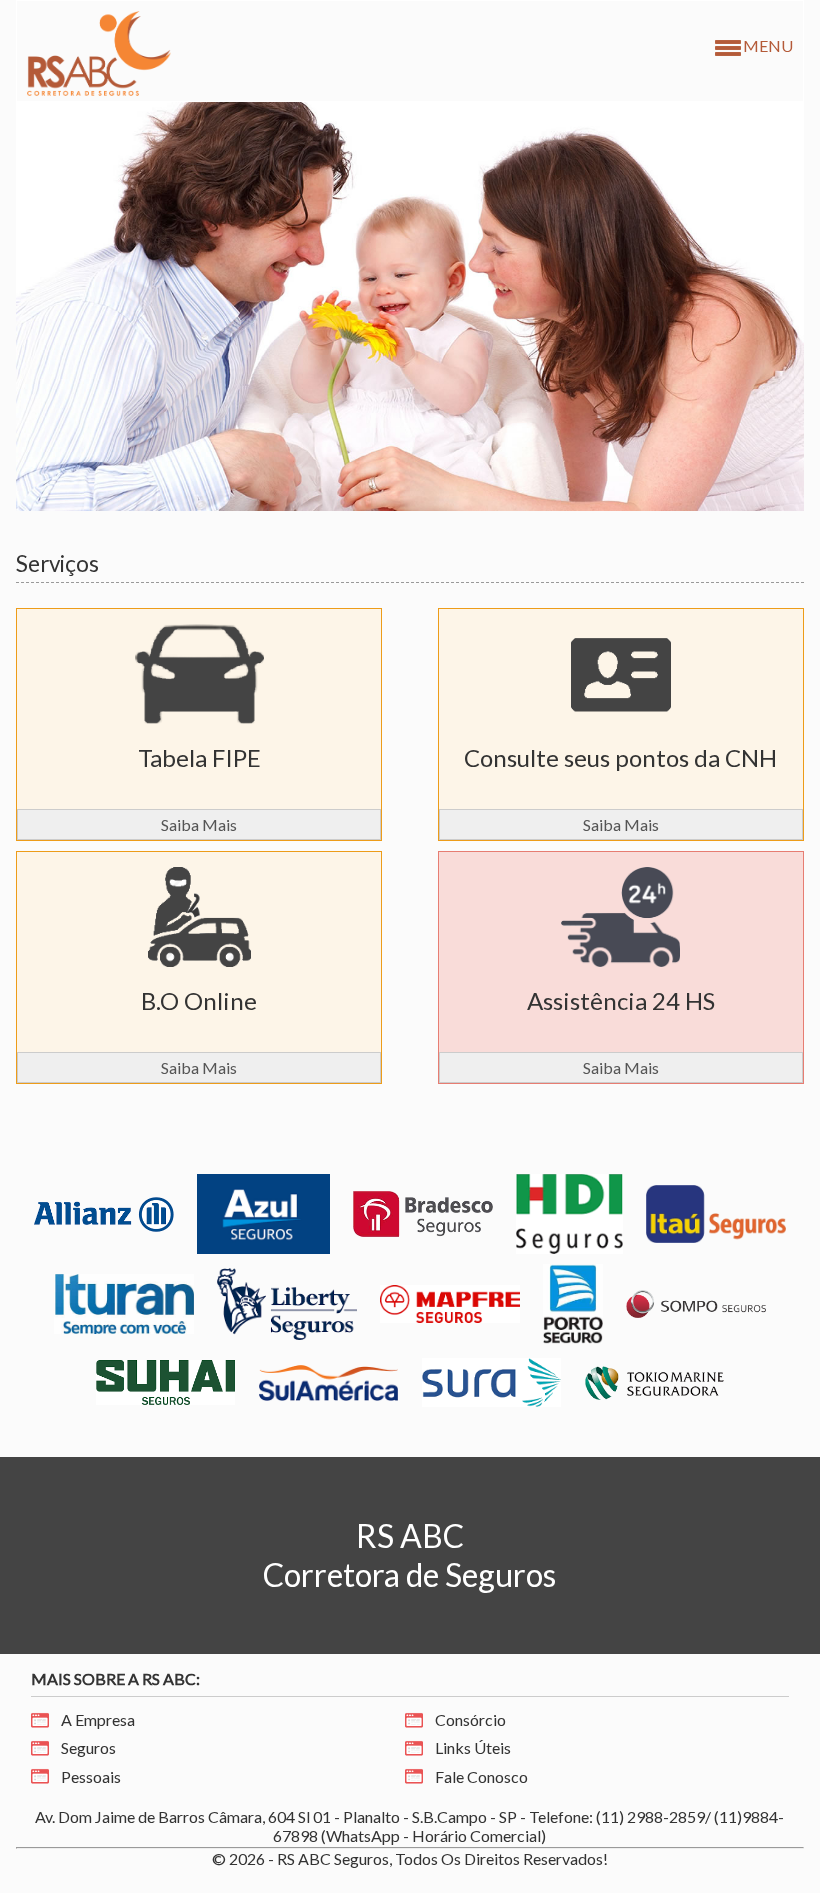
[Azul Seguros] (263, 1211)
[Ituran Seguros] (124, 1301)
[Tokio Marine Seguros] (655, 1380)
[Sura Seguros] (492, 1380)
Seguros (88, 1747)
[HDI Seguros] (570, 1211)
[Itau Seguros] (716, 1211)
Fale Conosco (481, 1776)
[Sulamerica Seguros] (329, 1380)
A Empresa (98, 1719)
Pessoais (91, 1776)
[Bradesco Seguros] (423, 1211)
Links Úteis (473, 1747)
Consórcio (470, 1719)
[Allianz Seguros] (104, 1211)
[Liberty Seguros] (287, 1301)
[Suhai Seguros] (166, 1380)
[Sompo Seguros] (696, 1301)
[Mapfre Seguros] (450, 1301)
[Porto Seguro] (573, 1301)
